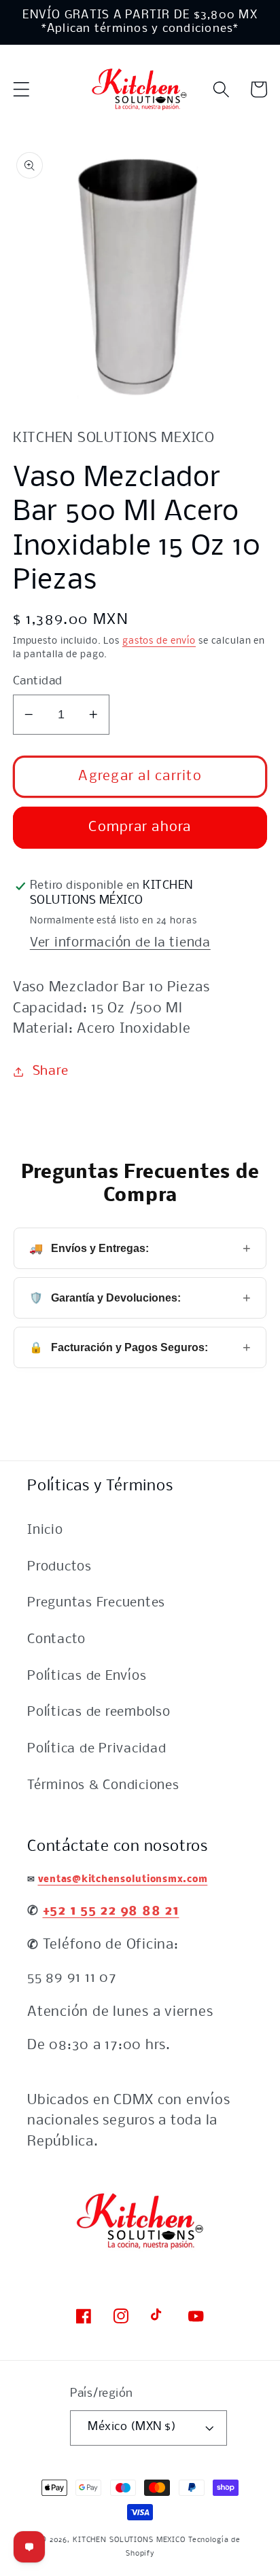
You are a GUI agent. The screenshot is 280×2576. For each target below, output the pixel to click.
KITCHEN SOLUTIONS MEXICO (129, 2540)
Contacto (56, 1640)
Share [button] (51, 1071)
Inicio (45, 1530)
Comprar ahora (140, 827)
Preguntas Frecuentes (96, 1603)
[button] (21, 89)
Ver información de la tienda (120, 943)
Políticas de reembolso (99, 1712)
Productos (59, 1567)
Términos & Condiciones (103, 1786)
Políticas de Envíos (87, 1676)
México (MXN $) (132, 2427)
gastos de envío (159, 641)
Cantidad (38, 681)
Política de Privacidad (97, 1749)
